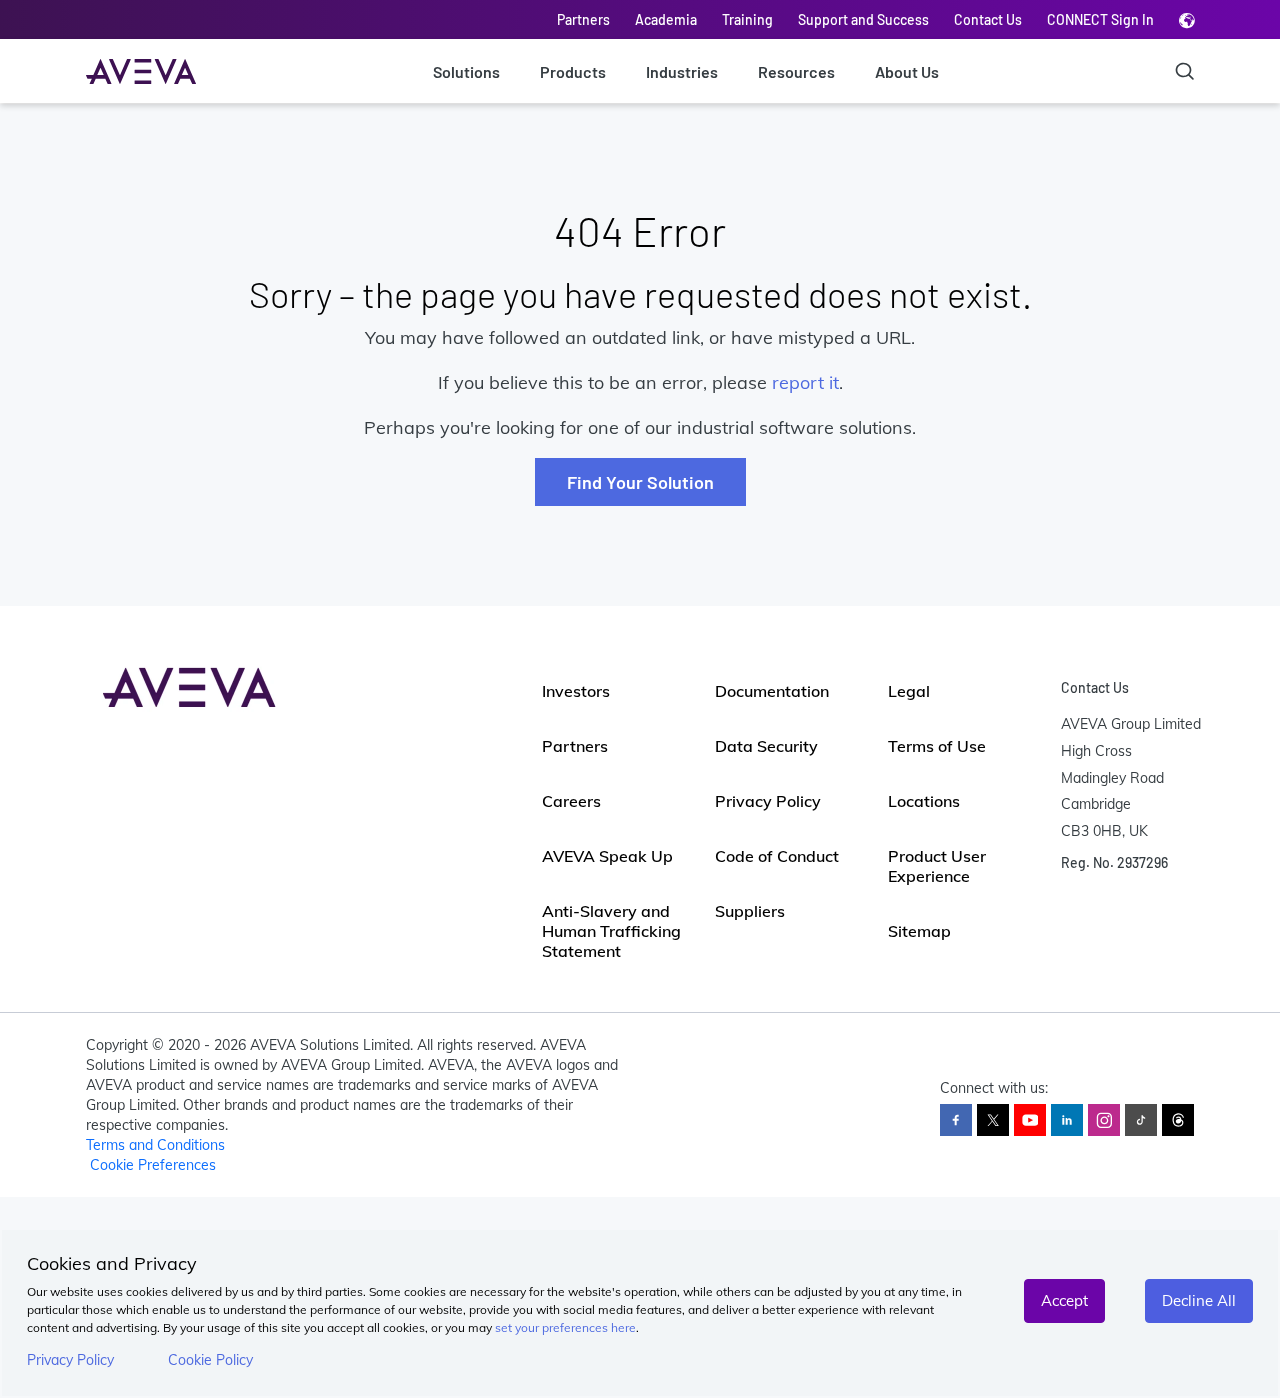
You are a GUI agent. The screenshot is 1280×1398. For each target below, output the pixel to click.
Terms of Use (937, 746)
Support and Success (863, 19)
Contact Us (988, 19)
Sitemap (919, 931)
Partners (583, 19)
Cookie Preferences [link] (153, 1165)
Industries (682, 71)
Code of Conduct (777, 856)
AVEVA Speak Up (607, 856)
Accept (1064, 1300)
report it (805, 382)
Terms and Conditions (155, 1145)
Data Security (766, 746)
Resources (796, 71)
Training (747, 19)
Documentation (772, 691)
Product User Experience (937, 866)
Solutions (466, 71)
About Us (907, 71)
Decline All (1199, 1300)
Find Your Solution (640, 482)
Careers (571, 801)
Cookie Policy (210, 1360)
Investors (576, 691)
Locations (924, 801)
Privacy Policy (70, 1360)
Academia (666, 19)
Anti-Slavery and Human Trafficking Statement (611, 931)
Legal (909, 691)
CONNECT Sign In (1100, 19)
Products (573, 71)
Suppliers (750, 911)
